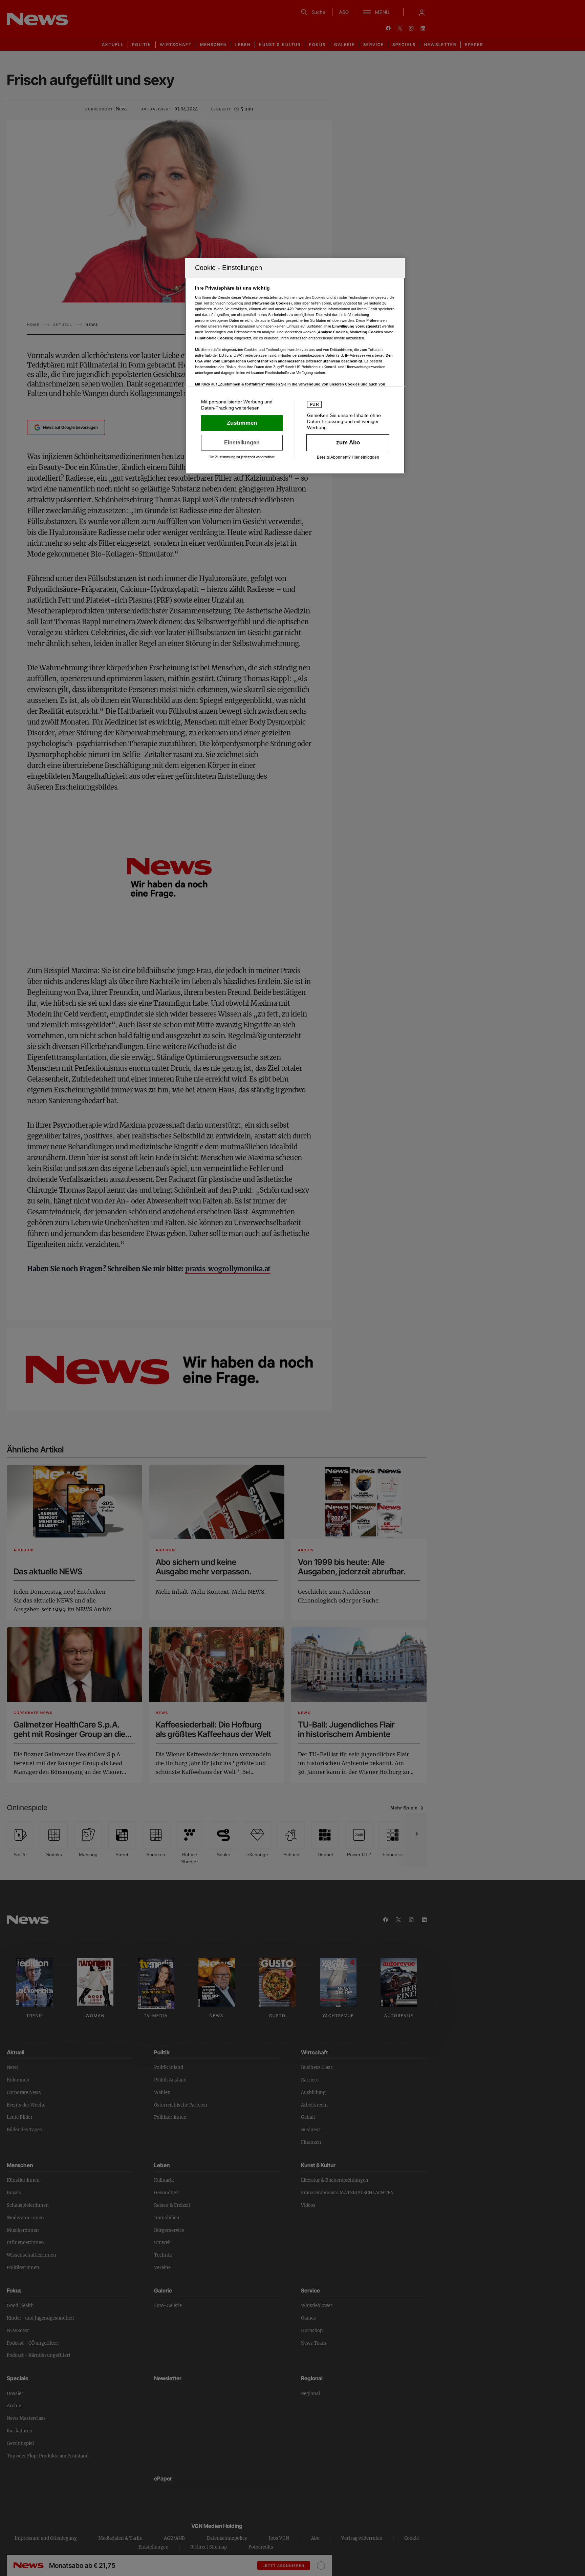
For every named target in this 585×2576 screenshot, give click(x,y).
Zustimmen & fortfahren (242, 423)
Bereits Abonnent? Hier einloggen (348, 457)
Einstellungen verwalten (242, 443)
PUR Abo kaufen (348, 443)
